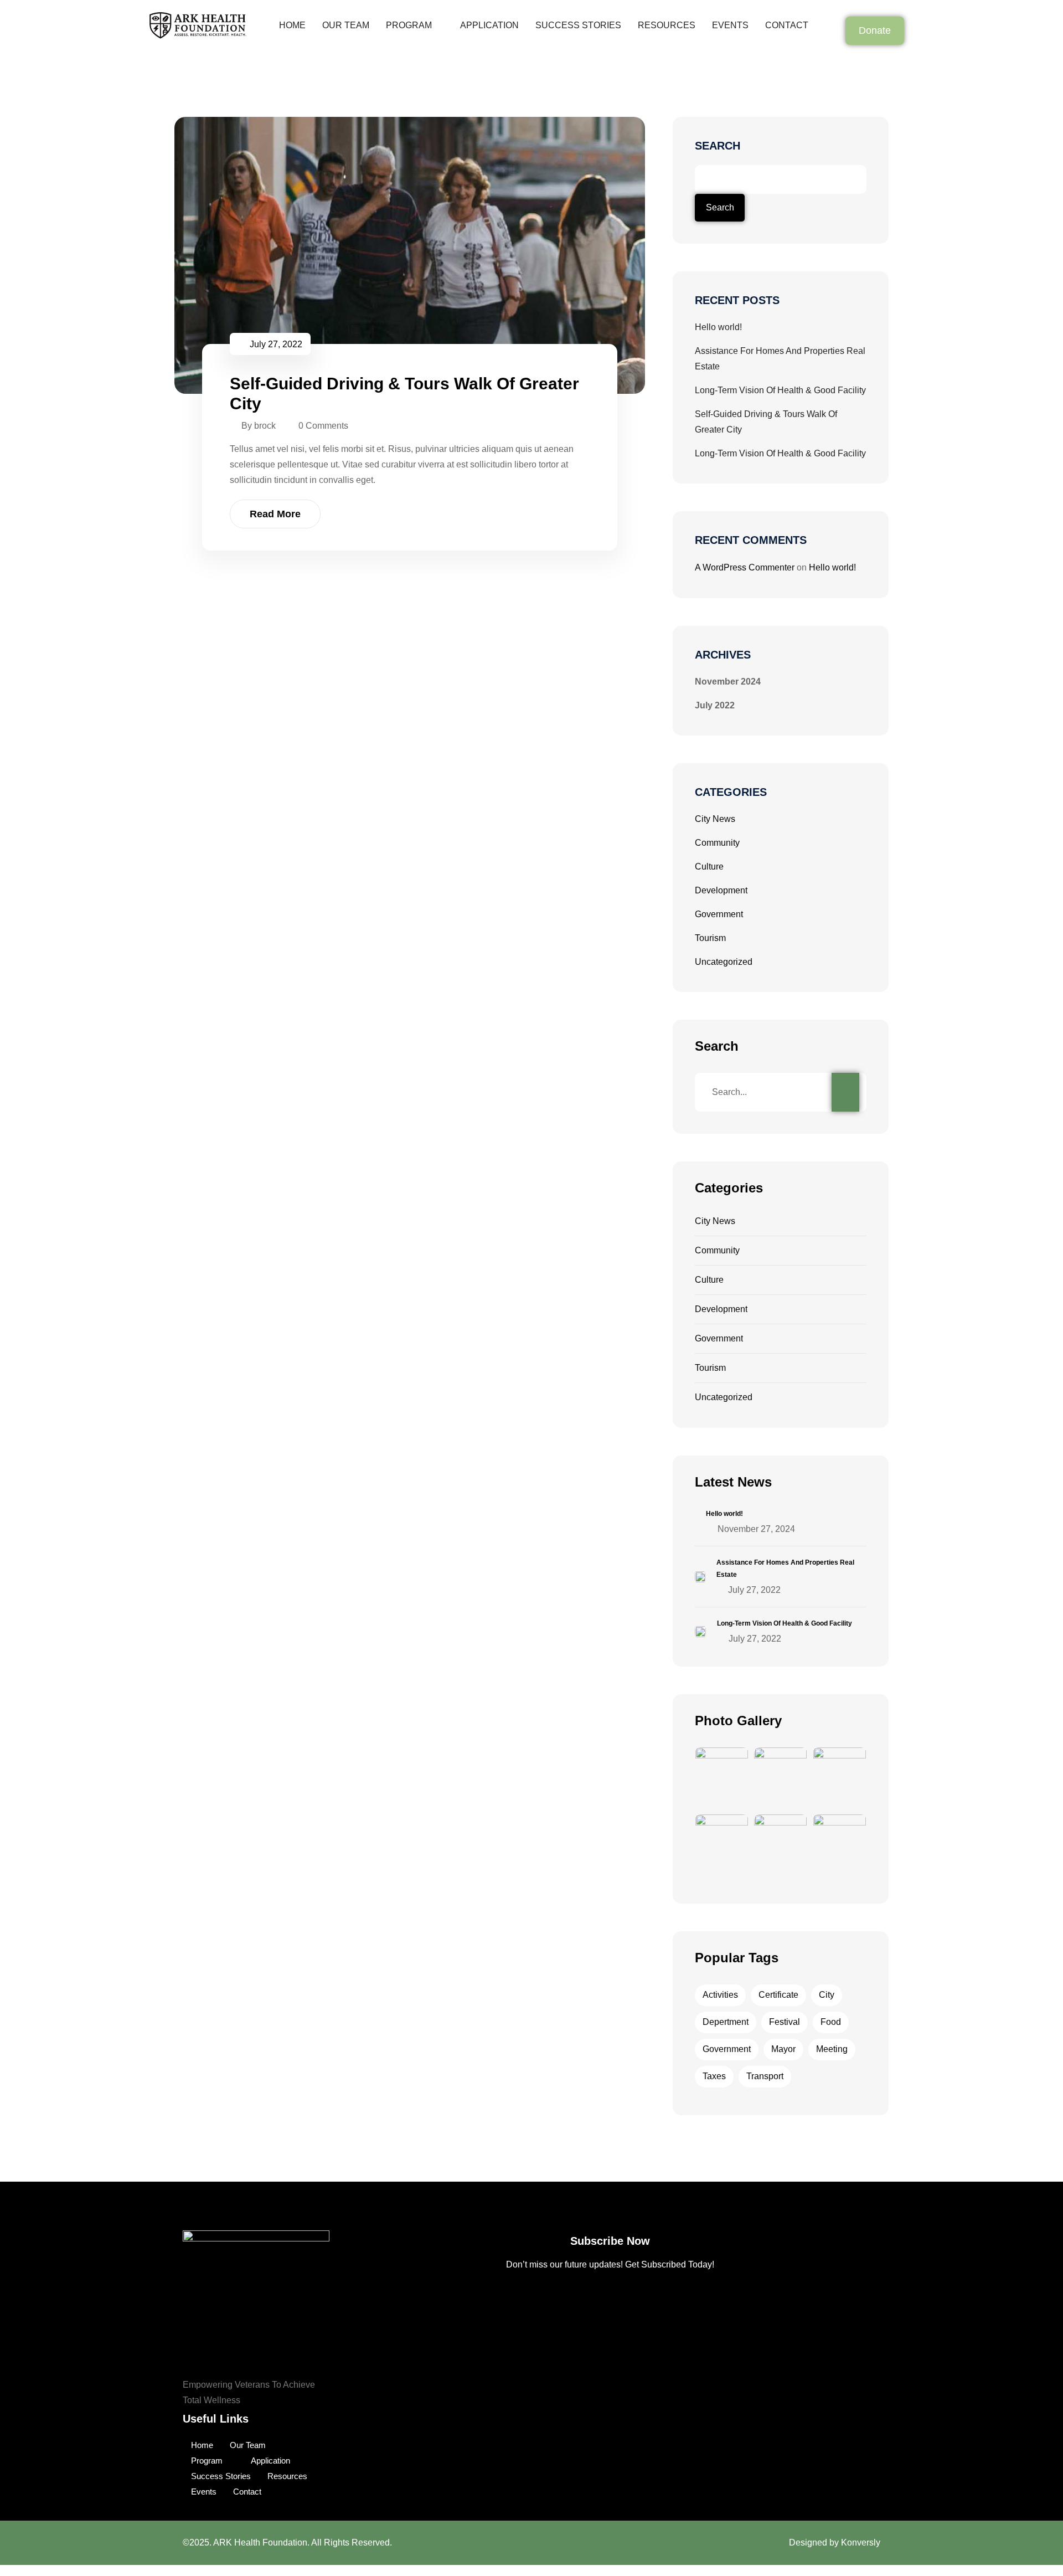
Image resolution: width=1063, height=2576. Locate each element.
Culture (709, 867)
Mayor (783, 2049)
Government (719, 914)
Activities (720, 1995)
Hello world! (718, 327)
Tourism (710, 938)
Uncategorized (724, 962)
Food (831, 2022)
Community (717, 843)
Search (718, 146)
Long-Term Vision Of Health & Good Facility (780, 390)
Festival (785, 2022)
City (827, 1995)
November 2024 (728, 682)
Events (730, 25)
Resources (667, 25)
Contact (787, 25)
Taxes (714, 2076)
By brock (259, 426)
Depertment (726, 2022)
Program (409, 25)
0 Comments (323, 426)
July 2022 (715, 705)
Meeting (832, 2049)
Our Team (346, 25)
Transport (765, 2076)
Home (292, 25)
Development (721, 890)
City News (715, 819)
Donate (875, 30)
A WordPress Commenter (745, 567)
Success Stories (578, 25)
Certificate (778, 1995)
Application (489, 25)
